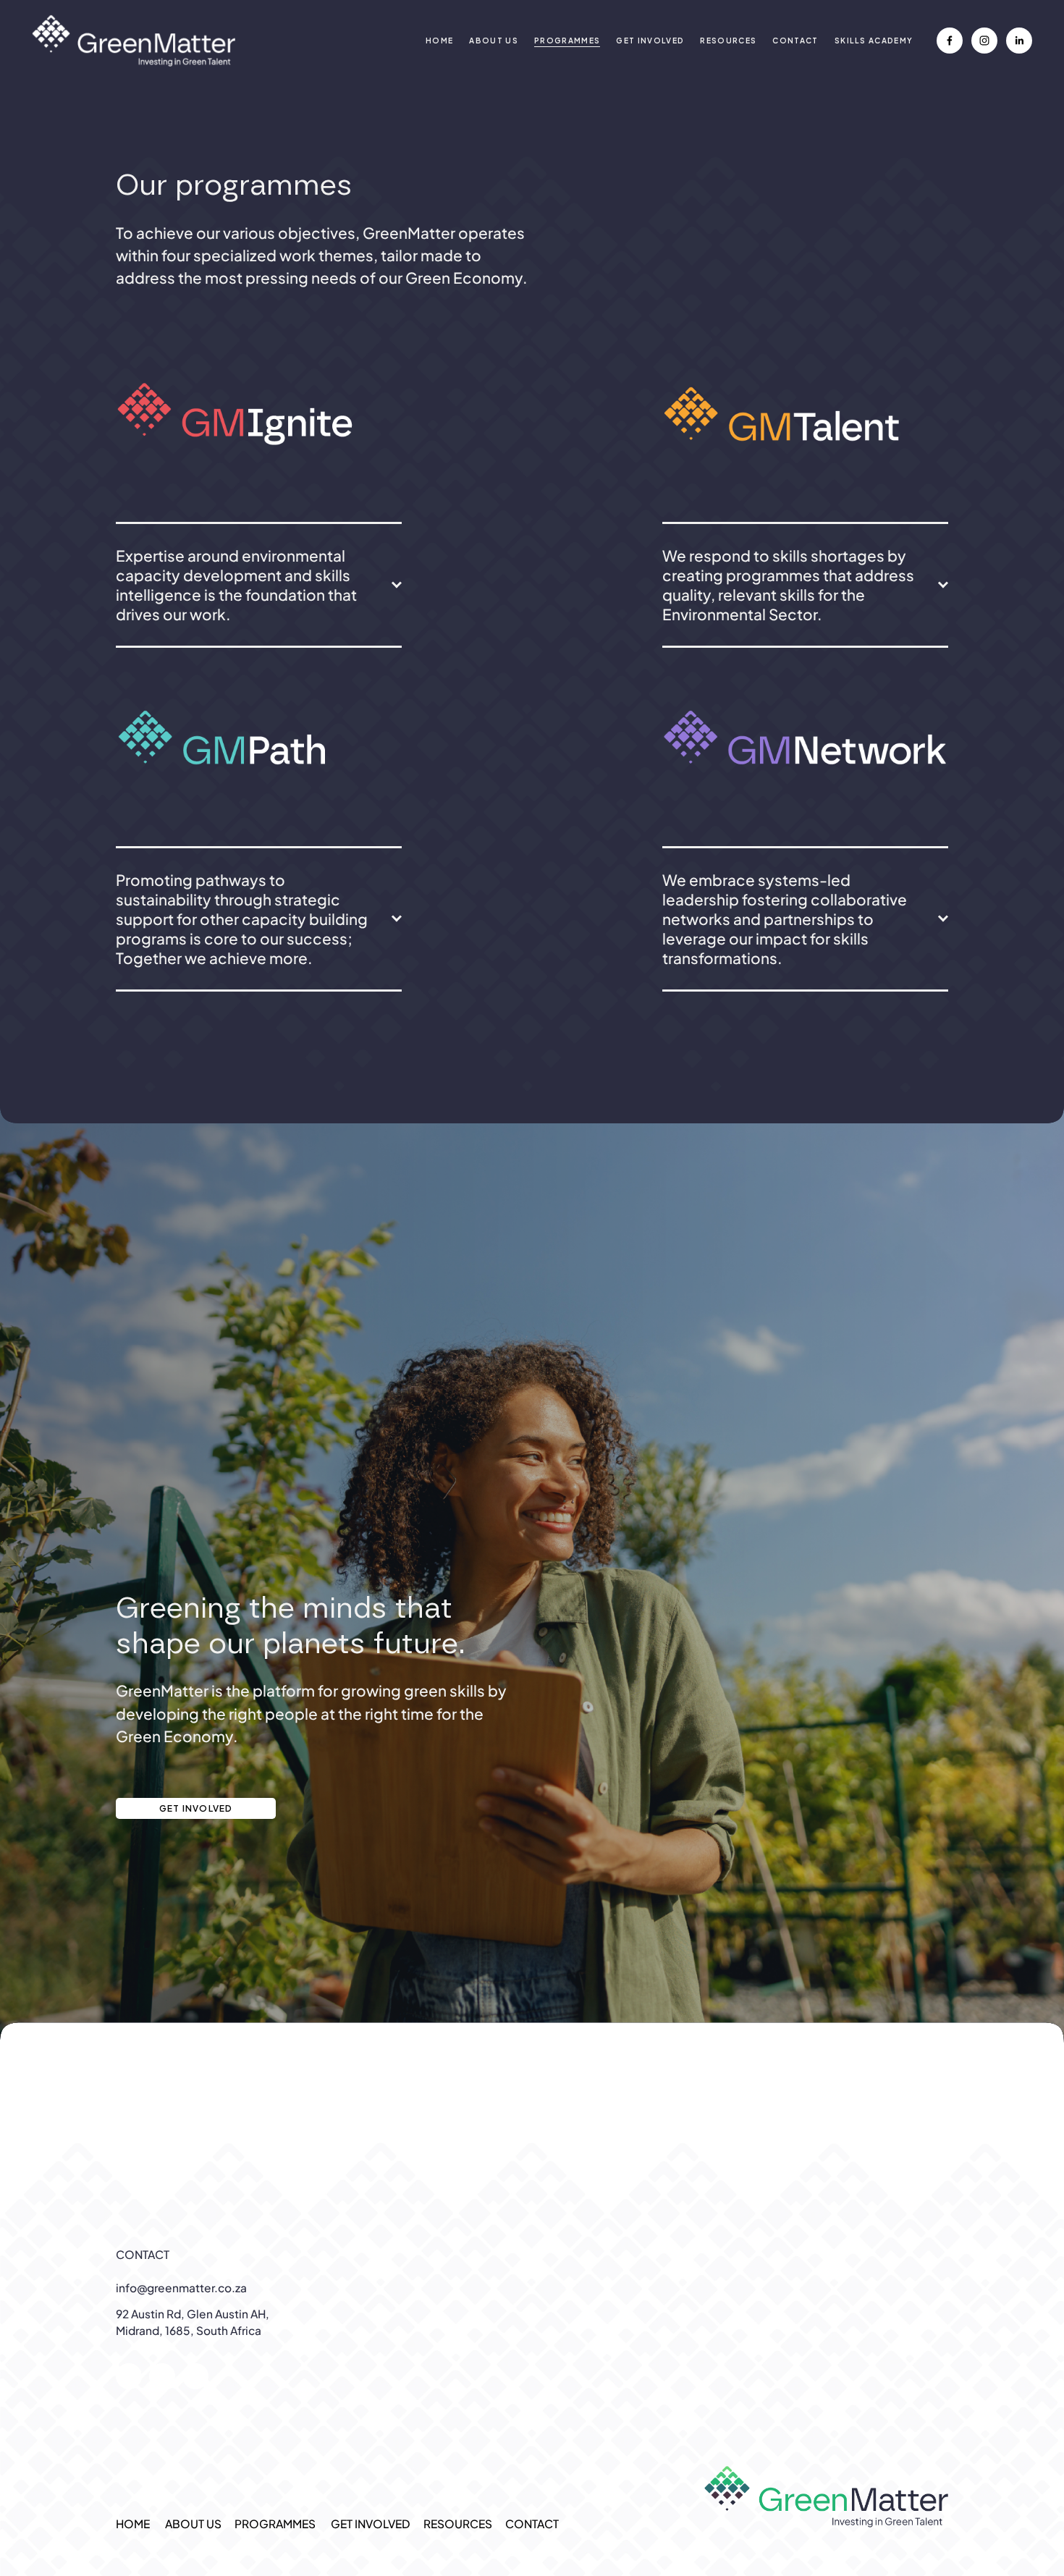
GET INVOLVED (650, 40)
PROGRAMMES (275, 2524)
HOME (439, 40)
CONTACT (795, 40)
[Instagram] (984, 41)
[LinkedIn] (1019, 41)
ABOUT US (494, 40)
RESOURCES (728, 40)
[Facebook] (950, 41)
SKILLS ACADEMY (874, 40)
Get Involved (196, 1808)
